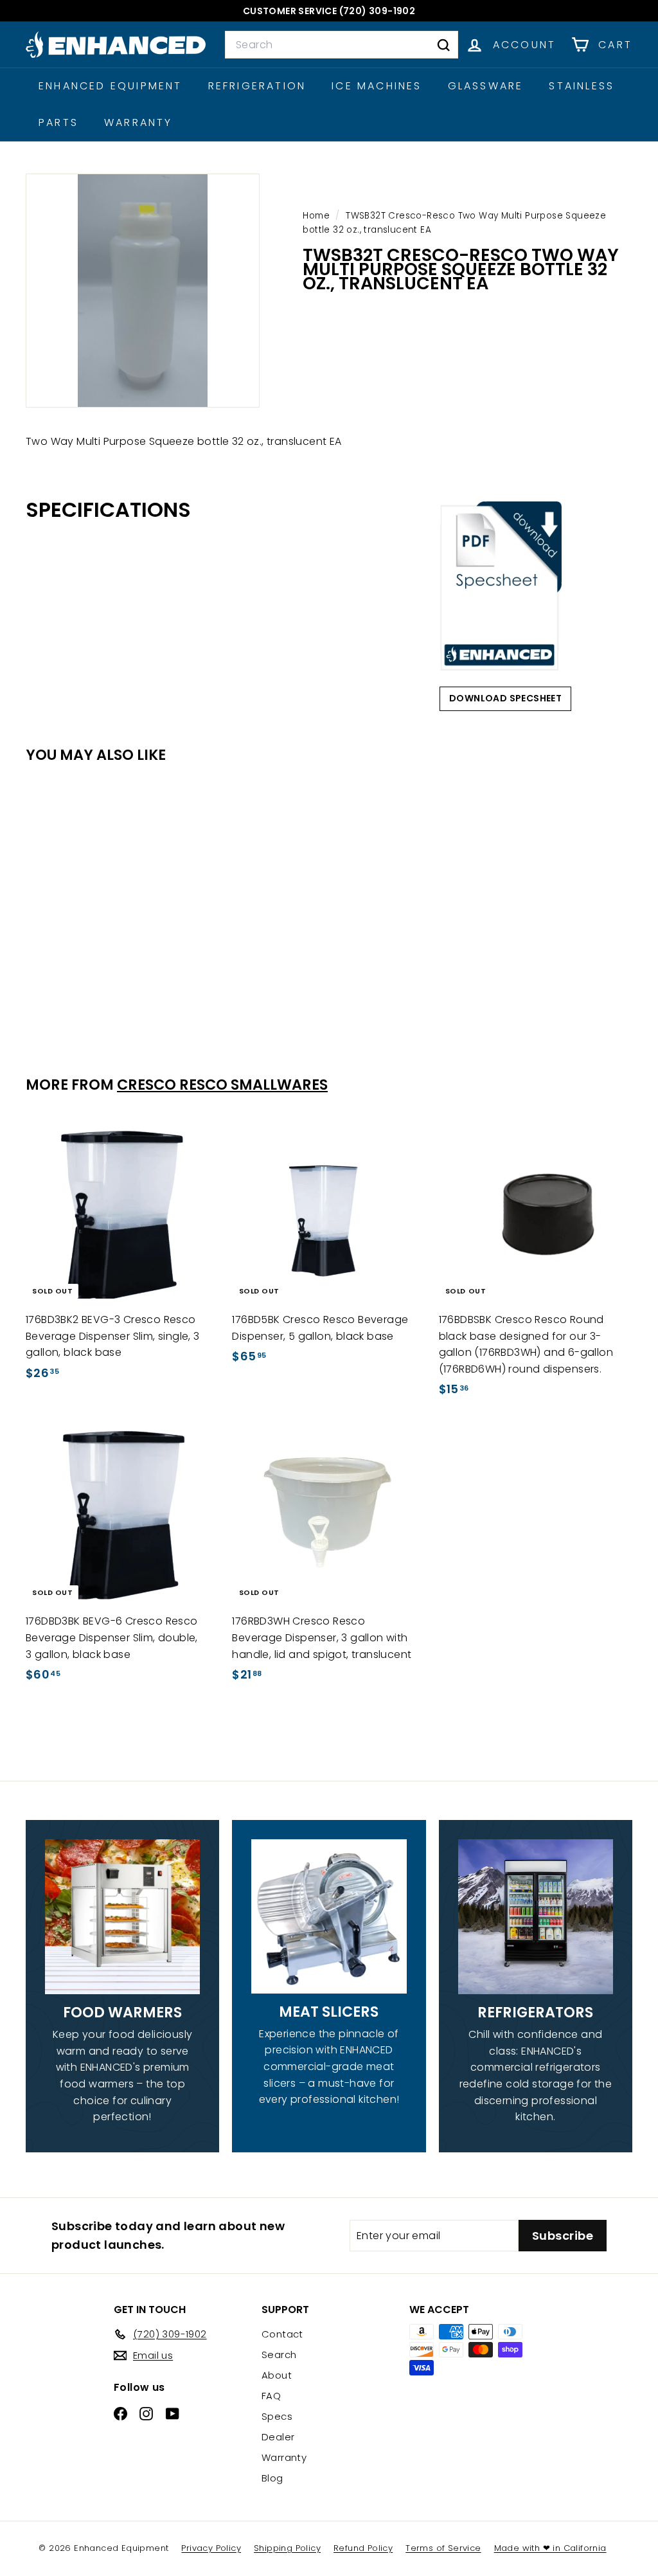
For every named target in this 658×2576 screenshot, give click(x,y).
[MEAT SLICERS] (329, 1916)
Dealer (278, 2437)
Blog (272, 2478)
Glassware (486, 86)
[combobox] (342, 45)
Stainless (582, 86)
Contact (282, 2334)
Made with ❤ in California (550, 2548)
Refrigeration (257, 86)
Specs (277, 2416)
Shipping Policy (287, 2548)
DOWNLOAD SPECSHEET (505, 698)
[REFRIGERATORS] (536, 1917)
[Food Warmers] (122, 1917)
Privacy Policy (211, 2548)
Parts (58, 122)
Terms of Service (443, 2548)
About (277, 2375)
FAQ (271, 2396)
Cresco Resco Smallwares (222, 1085)
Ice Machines (377, 86)
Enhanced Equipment (111, 86)
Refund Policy (363, 2548)
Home (317, 216)
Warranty (138, 122)
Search (279, 2355)
